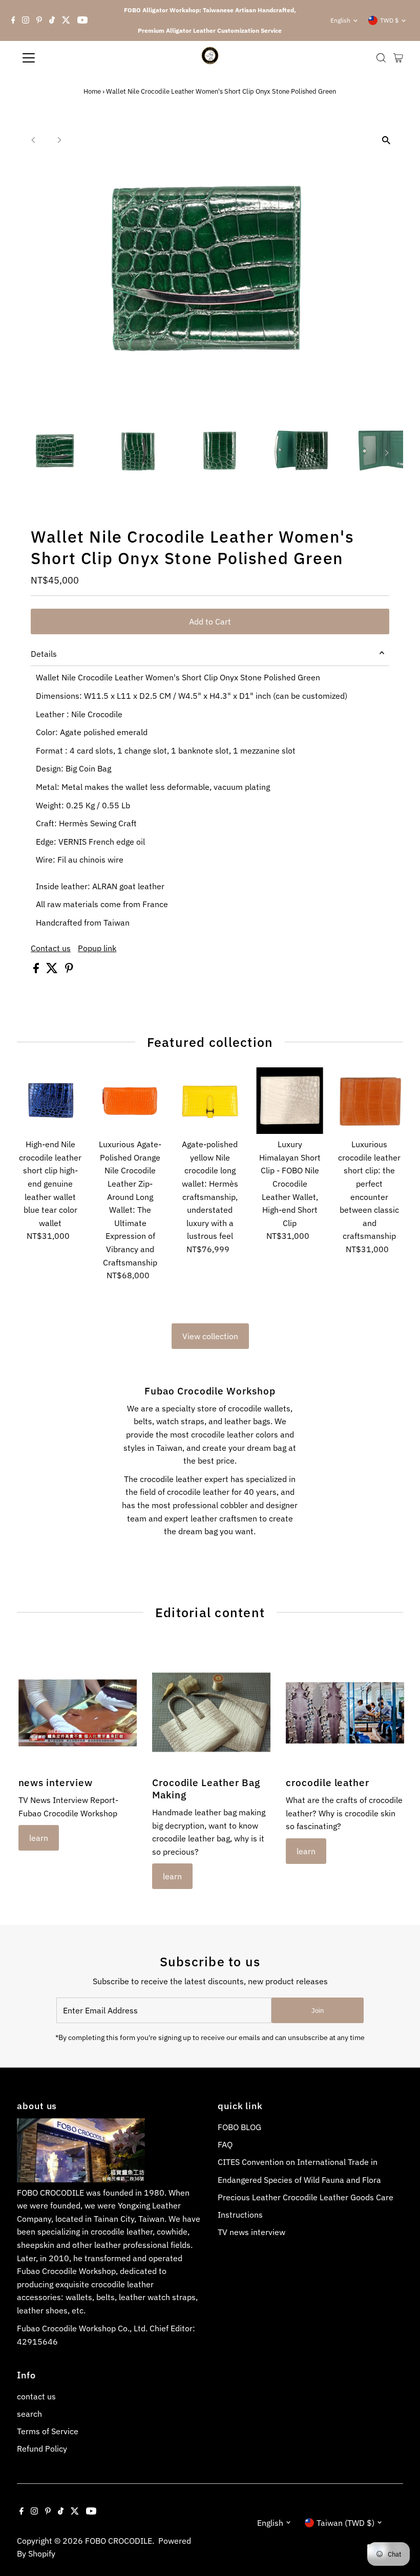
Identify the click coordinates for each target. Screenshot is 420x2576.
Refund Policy (42, 2449)
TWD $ (389, 20)
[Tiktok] (52, 20)
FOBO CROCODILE (119, 2541)
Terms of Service (48, 2431)
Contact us (51, 948)
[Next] (59, 140)
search (29, 2414)
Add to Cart (210, 621)
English (340, 20)
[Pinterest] (39, 20)
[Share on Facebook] (37, 970)
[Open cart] (398, 58)
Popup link (97, 948)
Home (92, 91)
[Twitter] (66, 20)
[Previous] (34, 140)
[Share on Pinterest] (69, 970)
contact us (36, 2396)
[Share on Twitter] (53, 970)
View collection (210, 1336)
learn (39, 1838)
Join (318, 2011)
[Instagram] (26, 20)
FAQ (225, 2144)
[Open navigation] (62, 58)
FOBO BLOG (239, 2127)
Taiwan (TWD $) (345, 2523)
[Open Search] (381, 58)
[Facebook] (13, 20)
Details (44, 654)
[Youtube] (82, 20)
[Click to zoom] (386, 140)
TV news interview (251, 2232)
